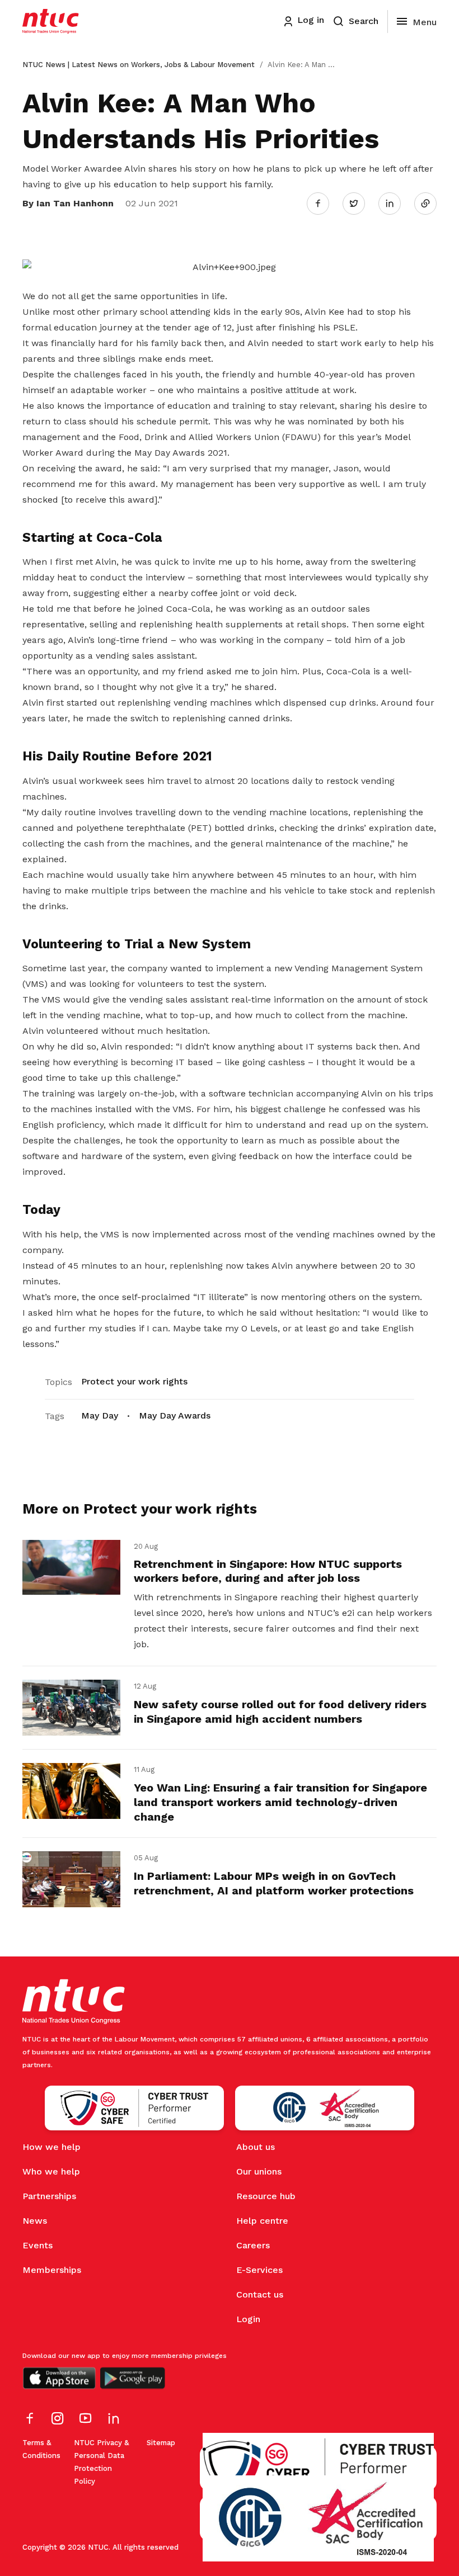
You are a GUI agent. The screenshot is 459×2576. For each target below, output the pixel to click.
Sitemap (161, 2443)
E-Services (259, 2270)
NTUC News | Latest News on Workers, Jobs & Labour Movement (139, 65)
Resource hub (266, 2196)
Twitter (359, 203)
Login (248, 2319)
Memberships (52, 2270)
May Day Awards (175, 1415)
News (35, 2221)
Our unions (259, 2171)
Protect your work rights (134, 1381)
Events (38, 2245)
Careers (253, 2245)
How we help (51, 2147)
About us (256, 2147)
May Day (100, 1415)
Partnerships (49, 2196)
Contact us (260, 2294)
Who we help (51, 2171)
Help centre (262, 2221)
